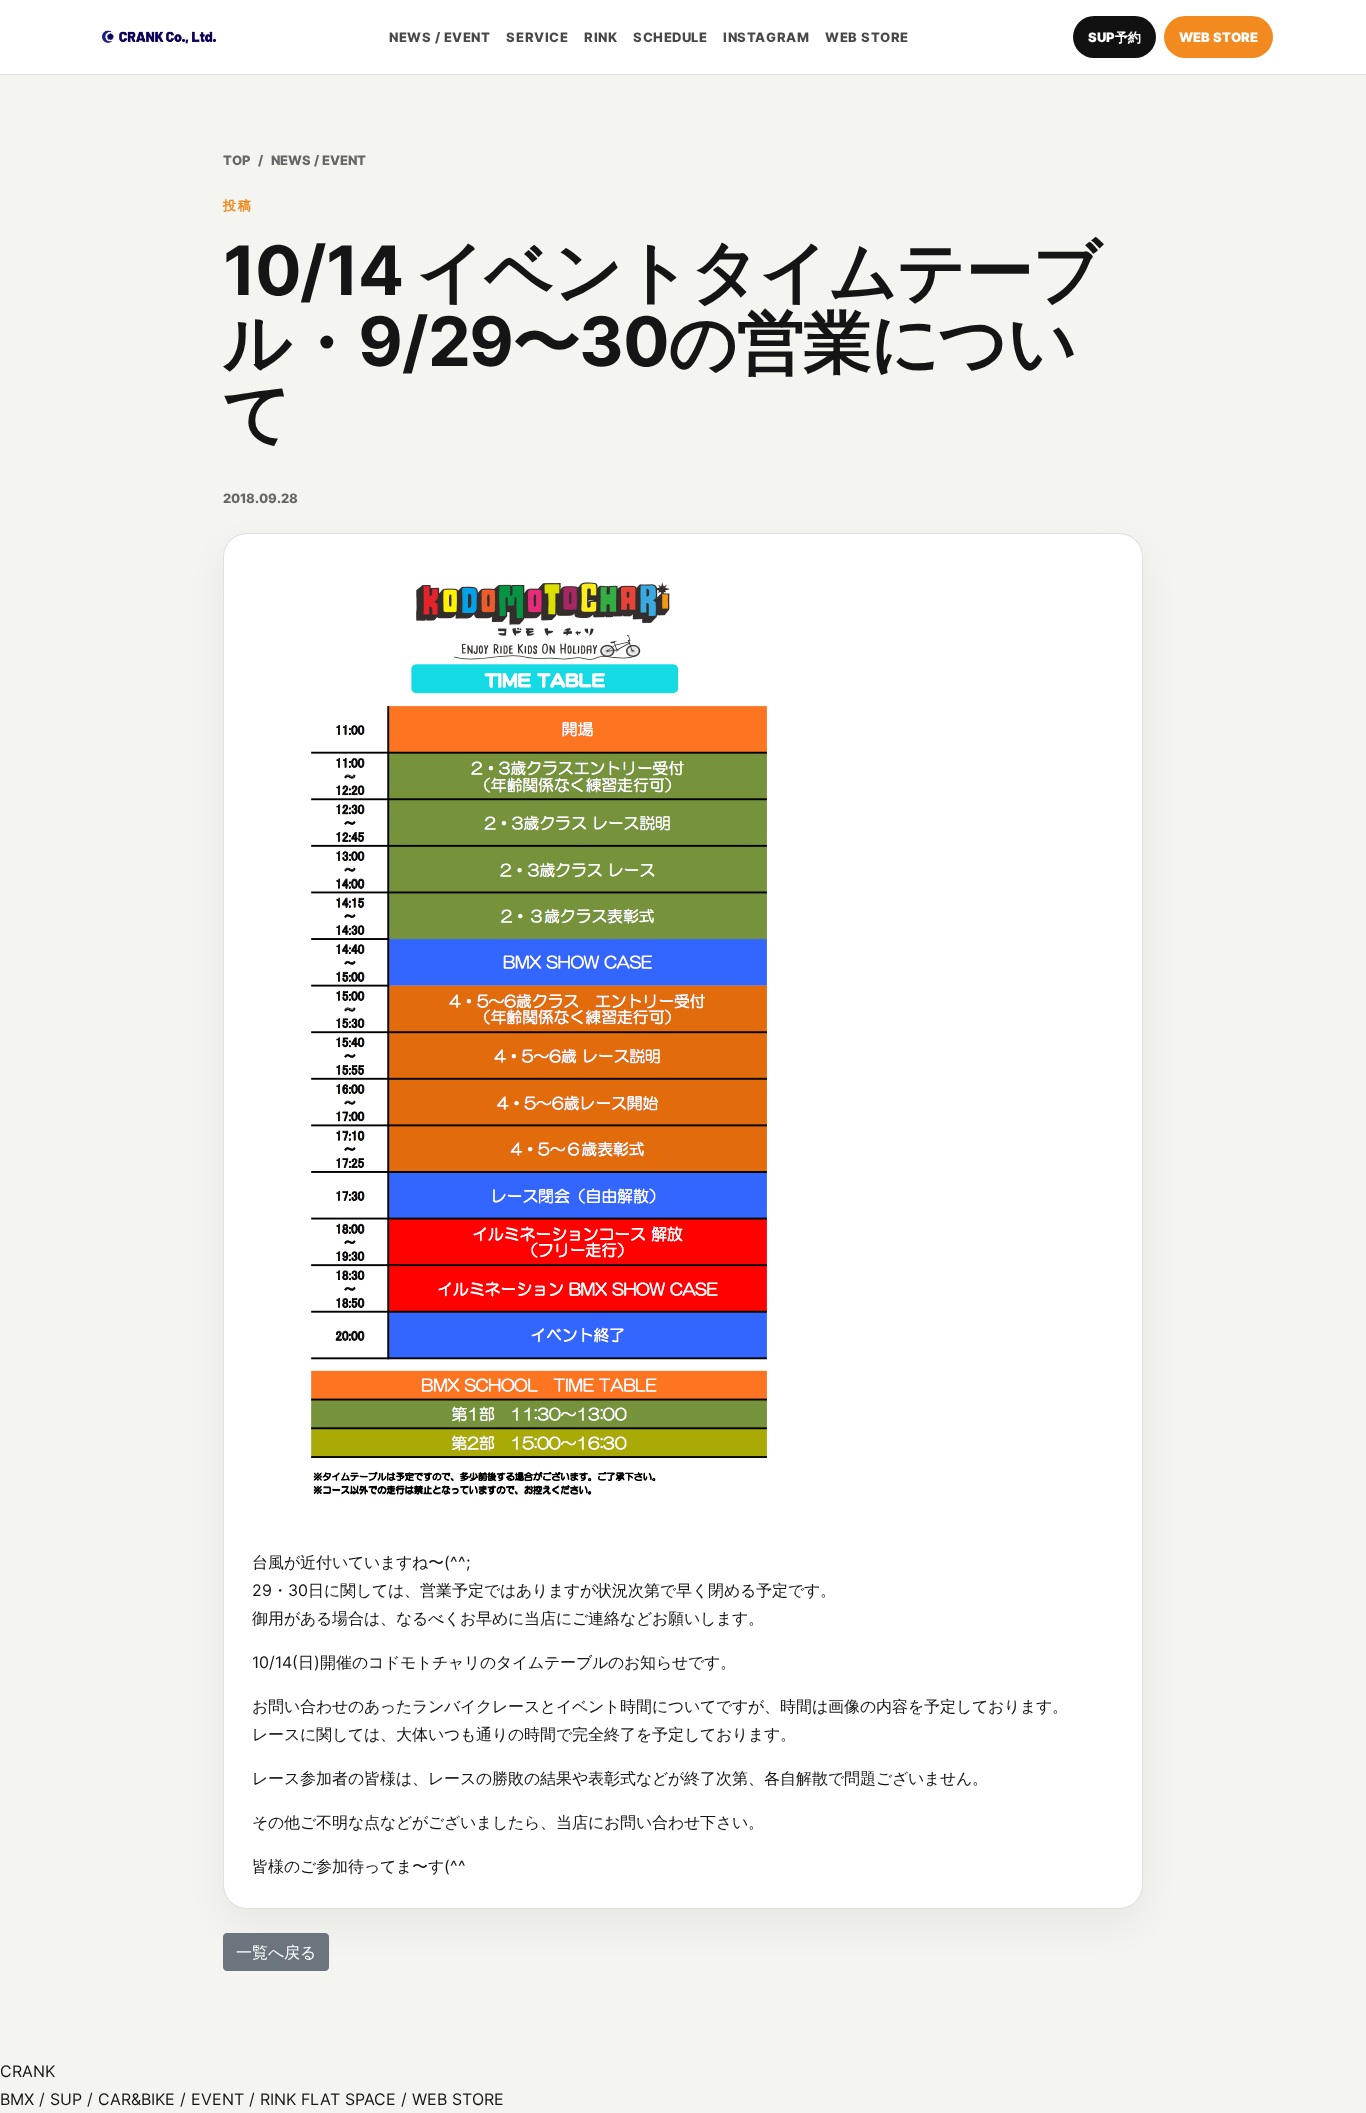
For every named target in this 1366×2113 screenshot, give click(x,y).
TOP (236, 160)
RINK (600, 37)
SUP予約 (1114, 37)
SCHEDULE (670, 37)
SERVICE (537, 37)
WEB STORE (867, 37)
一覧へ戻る (276, 1952)
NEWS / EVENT (439, 37)
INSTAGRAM (766, 37)
